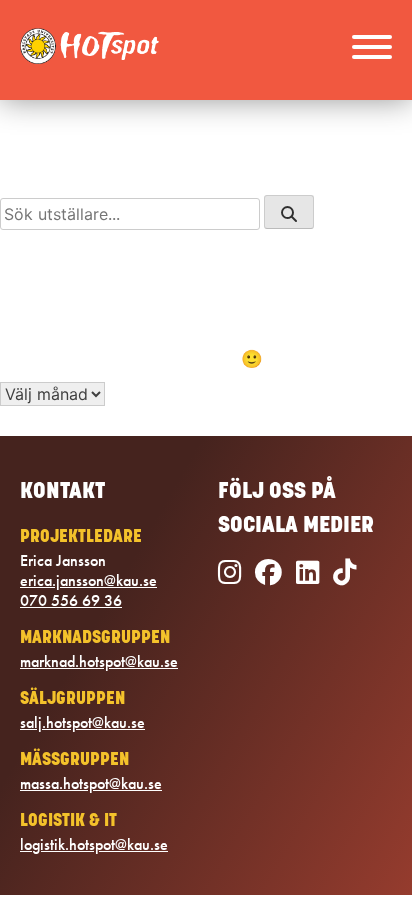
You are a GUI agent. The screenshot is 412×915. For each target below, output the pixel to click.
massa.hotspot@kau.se (91, 784)
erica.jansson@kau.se (88, 581)
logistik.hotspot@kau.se (94, 845)
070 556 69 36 (71, 601)
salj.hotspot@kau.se (82, 723)
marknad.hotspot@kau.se (99, 662)
